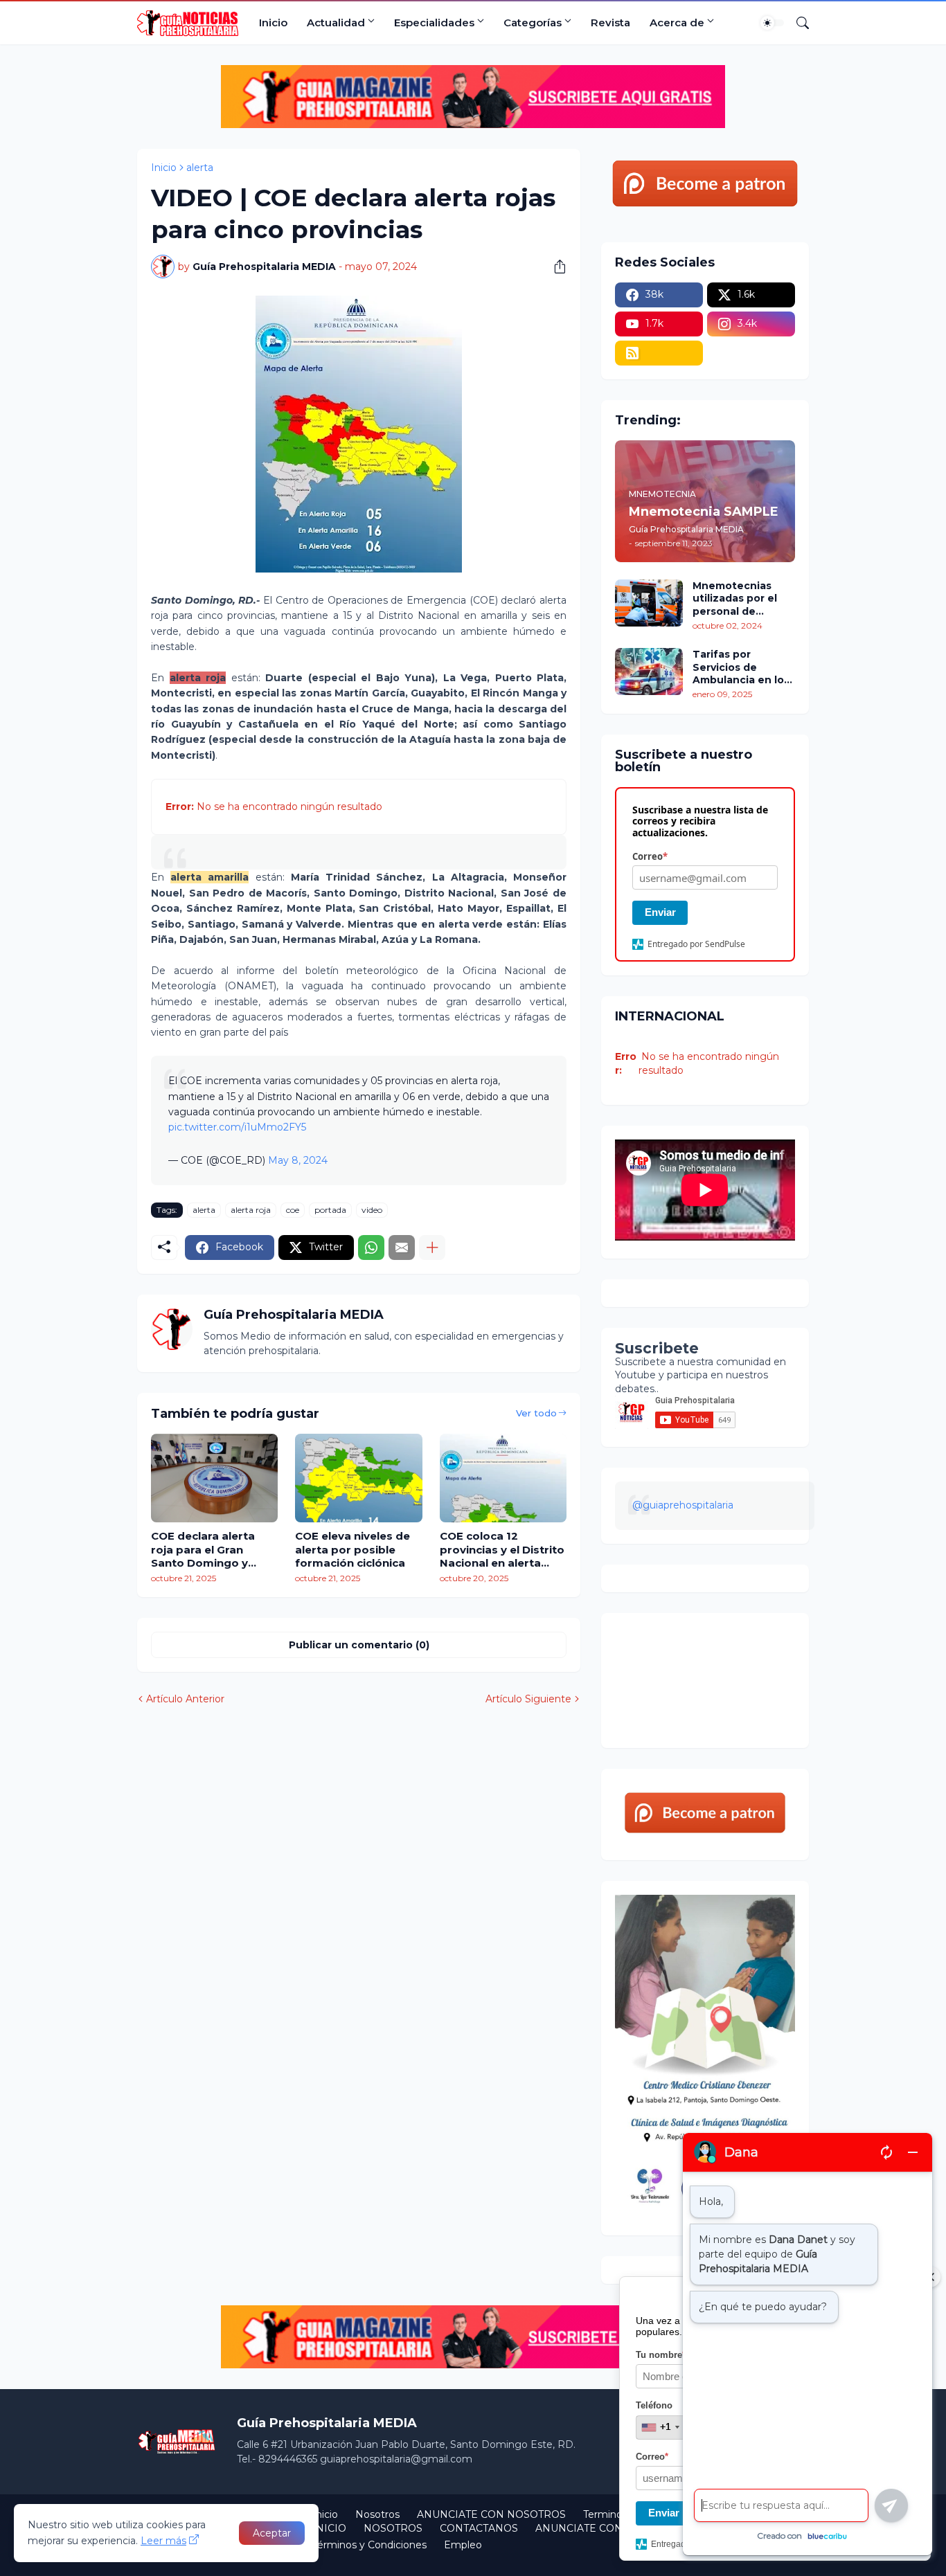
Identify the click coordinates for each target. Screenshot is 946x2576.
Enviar (660, 912)
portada (330, 1210)
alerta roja (251, 1210)
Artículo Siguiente (528, 1699)
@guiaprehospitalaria (683, 1505)
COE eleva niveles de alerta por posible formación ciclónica (352, 1549)
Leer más (163, 2541)
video (372, 1210)
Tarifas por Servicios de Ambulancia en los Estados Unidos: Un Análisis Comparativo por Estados (743, 667)
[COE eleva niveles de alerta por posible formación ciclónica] (358, 1478)
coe (293, 1210)
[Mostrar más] (432, 1248)
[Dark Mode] (772, 23)
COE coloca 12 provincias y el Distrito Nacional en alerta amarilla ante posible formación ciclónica (502, 1550)
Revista (610, 22)
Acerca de (677, 22)
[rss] (659, 353)
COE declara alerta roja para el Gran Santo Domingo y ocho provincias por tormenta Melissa (207, 1550)
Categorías (533, 22)
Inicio (273, 22)
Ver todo (536, 1413)
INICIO (329, 2528)
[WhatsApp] (371, 1248)
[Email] (402, 1248)
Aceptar (272, 2533)
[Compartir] (555, 267)
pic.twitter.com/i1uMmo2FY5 (237, 1127)
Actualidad (336, 22)
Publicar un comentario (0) (359, 1645)
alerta (200, 168)
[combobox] (660, 2427)
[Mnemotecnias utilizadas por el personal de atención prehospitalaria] (649, 603)
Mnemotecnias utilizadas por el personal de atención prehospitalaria (735, 598)
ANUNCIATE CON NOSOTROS (491, 2514)
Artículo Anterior (185, 1699)
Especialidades (434, 22)
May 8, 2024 (298, 1160)
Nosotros (377, 2514)
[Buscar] (797, 23)
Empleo (463, 2545)
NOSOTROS (393, 2528)
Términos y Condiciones (369, 2545)
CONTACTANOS (479, 2528)
